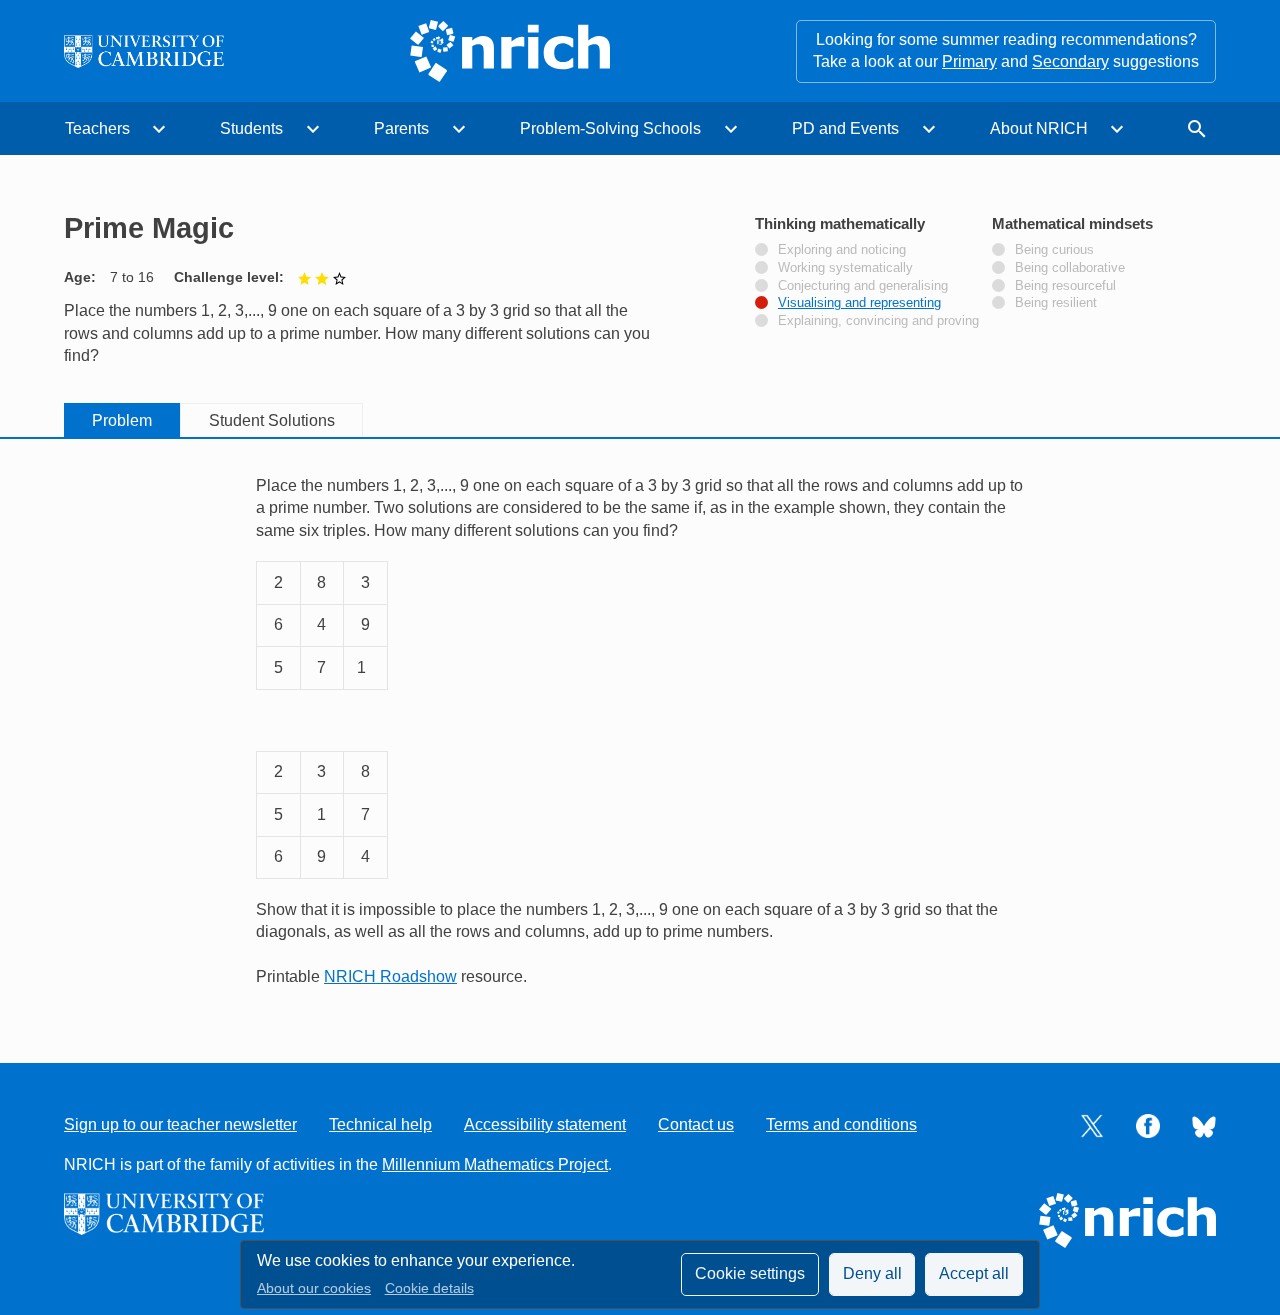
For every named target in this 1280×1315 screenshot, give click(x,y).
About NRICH (1039, 128)
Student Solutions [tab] (272, 420)
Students (251, 128)
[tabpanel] (640, 731)
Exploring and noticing (842, 250)
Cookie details (429, 1288)
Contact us (696, 1124)
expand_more (159, 129)
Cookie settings (750, 1273)
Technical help (380, 1124)
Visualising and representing (859, 303)
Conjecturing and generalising (863, 286)
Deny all (872, 1273)
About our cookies (314, 1288)
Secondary (1070, 61)
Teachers (97, 128)
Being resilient (1056, 303)
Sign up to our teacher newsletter (180, 1124)
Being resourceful (1065, 286)
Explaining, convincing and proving (878, 321)
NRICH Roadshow (390, 976)
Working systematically (845, 268)
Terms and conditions (841, 1124)
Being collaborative (1070, 268)
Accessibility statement (545, 1124)
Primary (969, 61)
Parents (401, 128)
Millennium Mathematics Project (495, 1164)
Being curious (1054, 250)
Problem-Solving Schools (610, 128)
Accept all (974, 1273)
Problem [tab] (122, 420)
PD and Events (845, 128)
